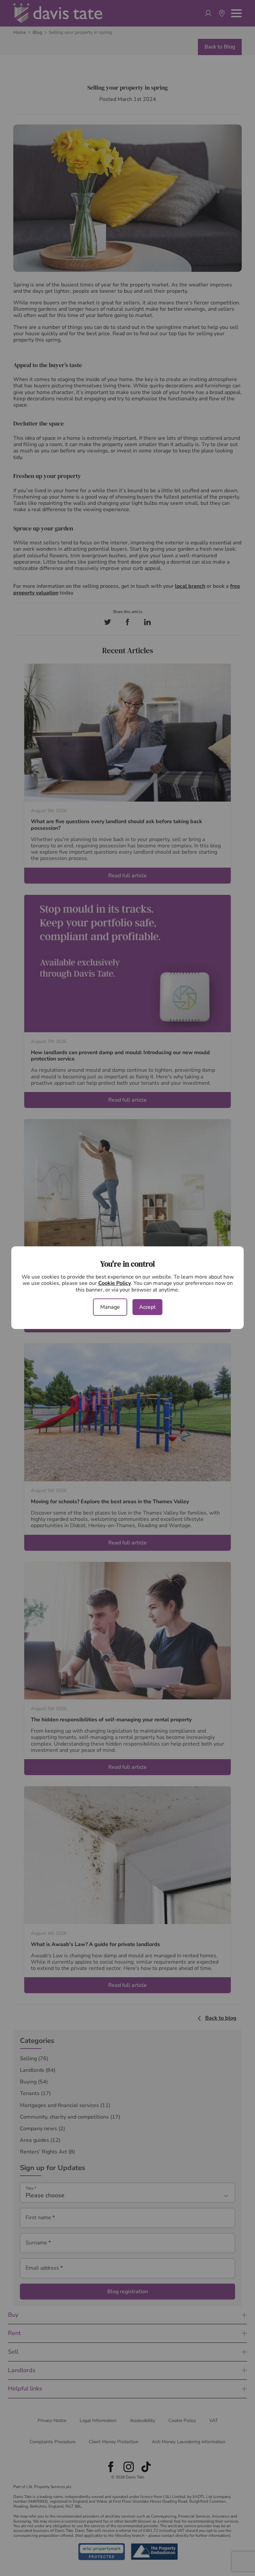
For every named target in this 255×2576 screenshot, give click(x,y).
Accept (147, 1307)
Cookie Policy (115, 1283)
